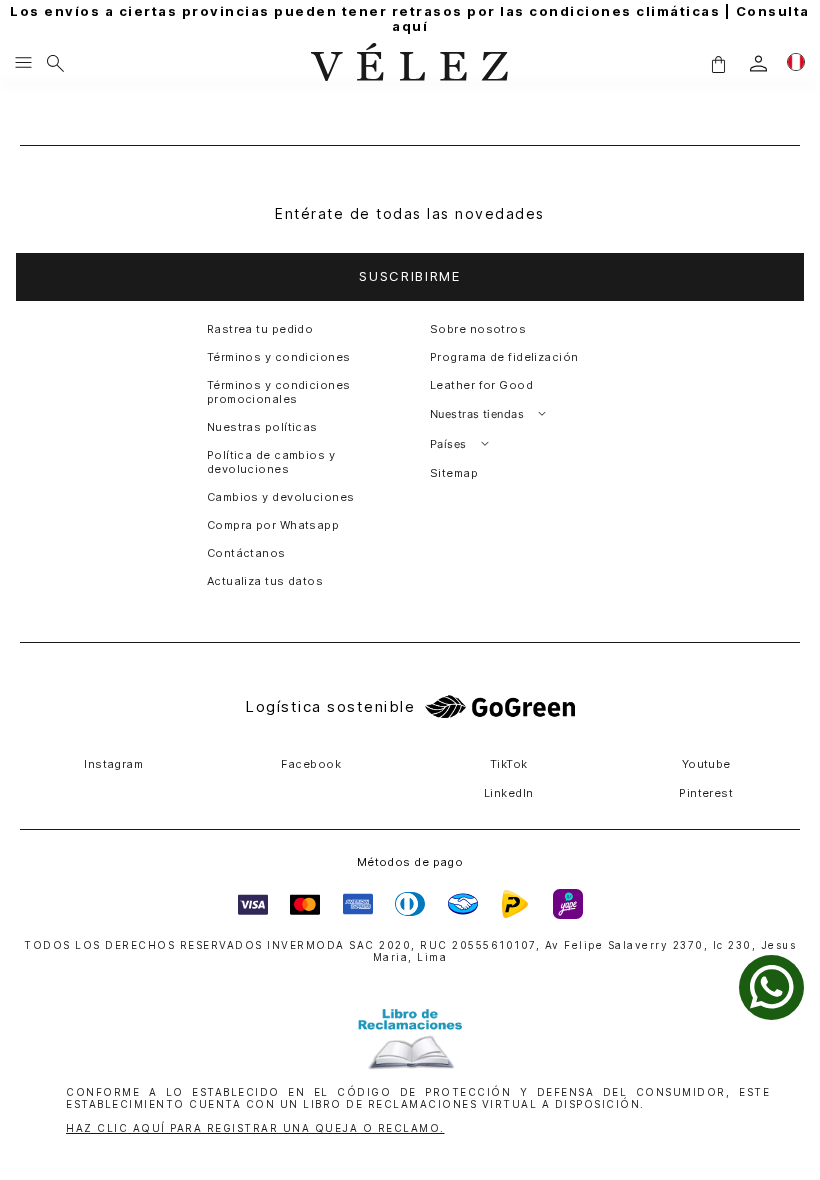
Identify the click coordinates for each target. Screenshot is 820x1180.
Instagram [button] (113, 764)
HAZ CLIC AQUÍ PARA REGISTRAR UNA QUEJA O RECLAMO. (255, 1128)
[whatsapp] (771, 987)
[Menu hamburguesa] (23, 64)
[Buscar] (55, 64)
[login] (758, 63)
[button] (718, 63)
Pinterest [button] (706, 793)
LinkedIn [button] (509, 793)
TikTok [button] (509, 764)
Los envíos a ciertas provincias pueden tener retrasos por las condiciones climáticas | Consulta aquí (410, 19)
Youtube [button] (706, 764)
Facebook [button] (311, 764)
